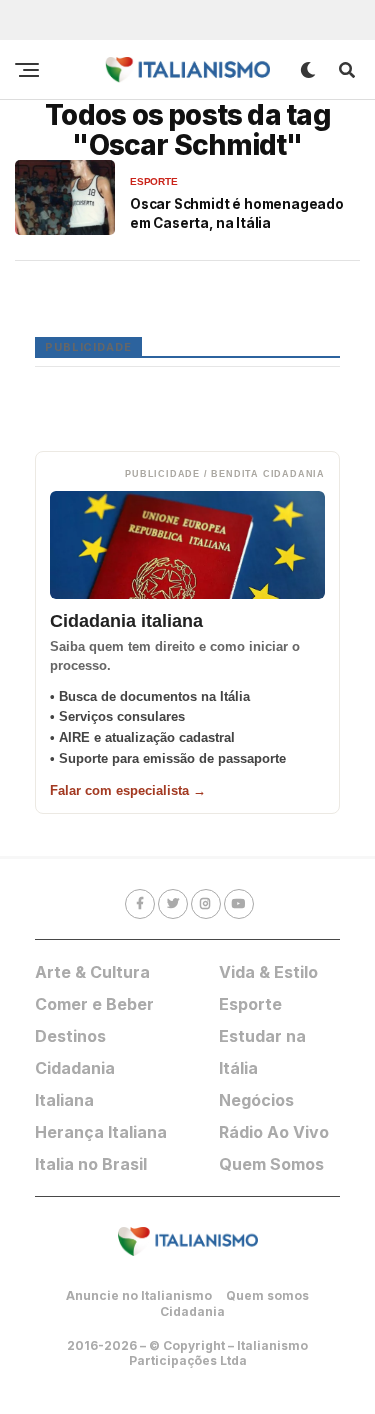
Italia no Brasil (91, 1164)
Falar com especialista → (128, 790)
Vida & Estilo (268, 972)
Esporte (250, 1004)
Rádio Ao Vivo (274, 1132)
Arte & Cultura (92, 972)
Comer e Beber (94, 1004)
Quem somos (267, 1295)
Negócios (256, 1100)
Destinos (70, 1036)
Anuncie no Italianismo (139, 1295)
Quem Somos (271, 1164)
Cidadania (192, 1311)
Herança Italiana (101, 1132)
